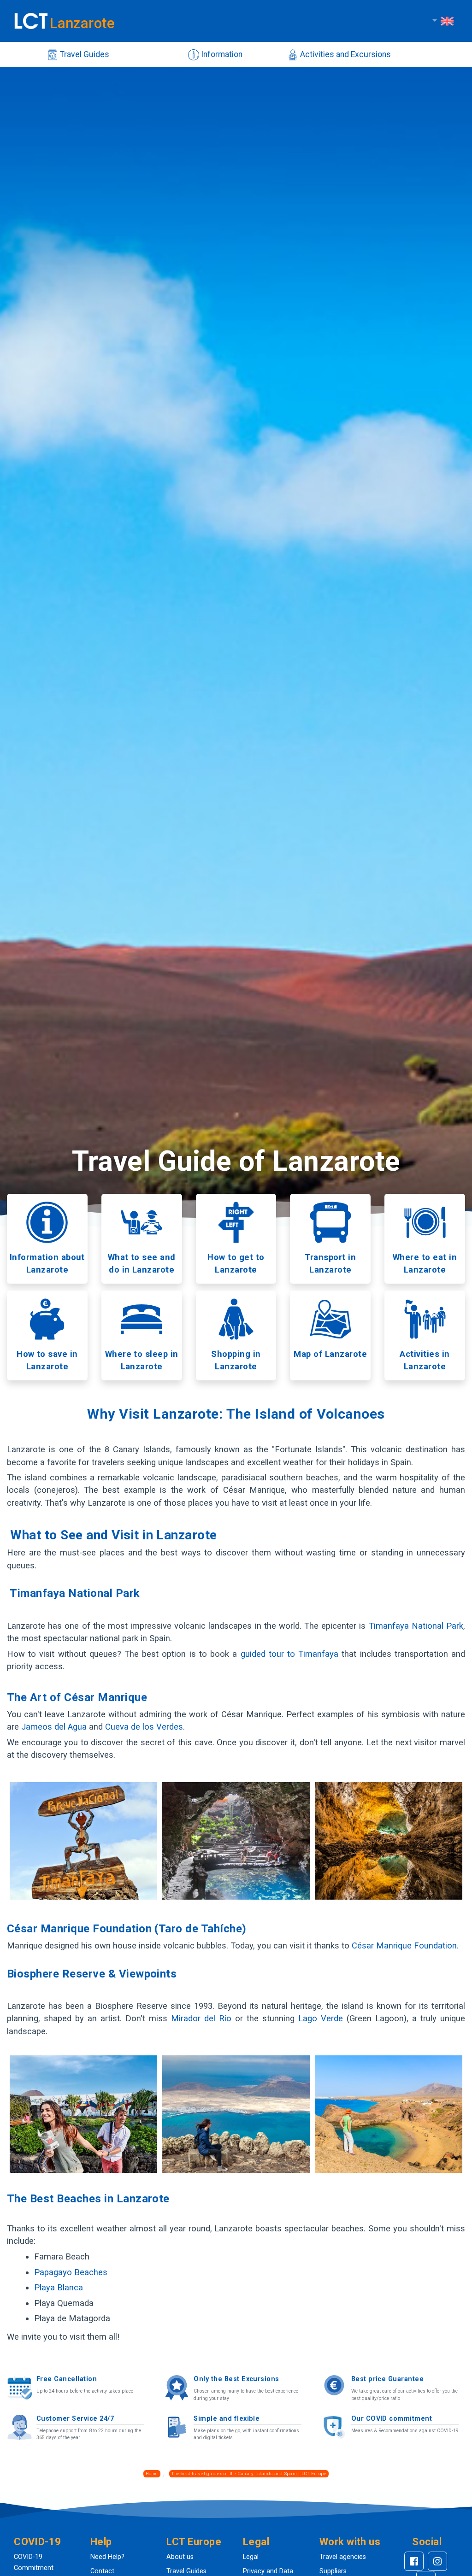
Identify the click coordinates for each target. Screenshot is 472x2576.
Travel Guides (84, 54)
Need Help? (107, 2557)
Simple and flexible (227, 2419)
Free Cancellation (67, 2379)
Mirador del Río (203, 2018)
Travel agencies (343, 2557)
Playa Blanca (59, 2287)
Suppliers (333, 2571)
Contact (102, 2571)
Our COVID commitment (392, 2419)
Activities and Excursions (345, 54)
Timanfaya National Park (416, 1626)
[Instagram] (437, 2561)
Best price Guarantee (388, 2379)
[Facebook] (414, 2561)
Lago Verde (321, 2018)
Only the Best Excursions (236, 2379)
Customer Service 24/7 (75, 2419)
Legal (251, 2557)
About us (180, 2557)
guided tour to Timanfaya (291, 1654)
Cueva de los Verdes (144, 1727)
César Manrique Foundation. (404, 1945)
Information (221, 54)
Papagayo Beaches (71, 2272)
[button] (45, 2542)
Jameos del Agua (54, 1727)
